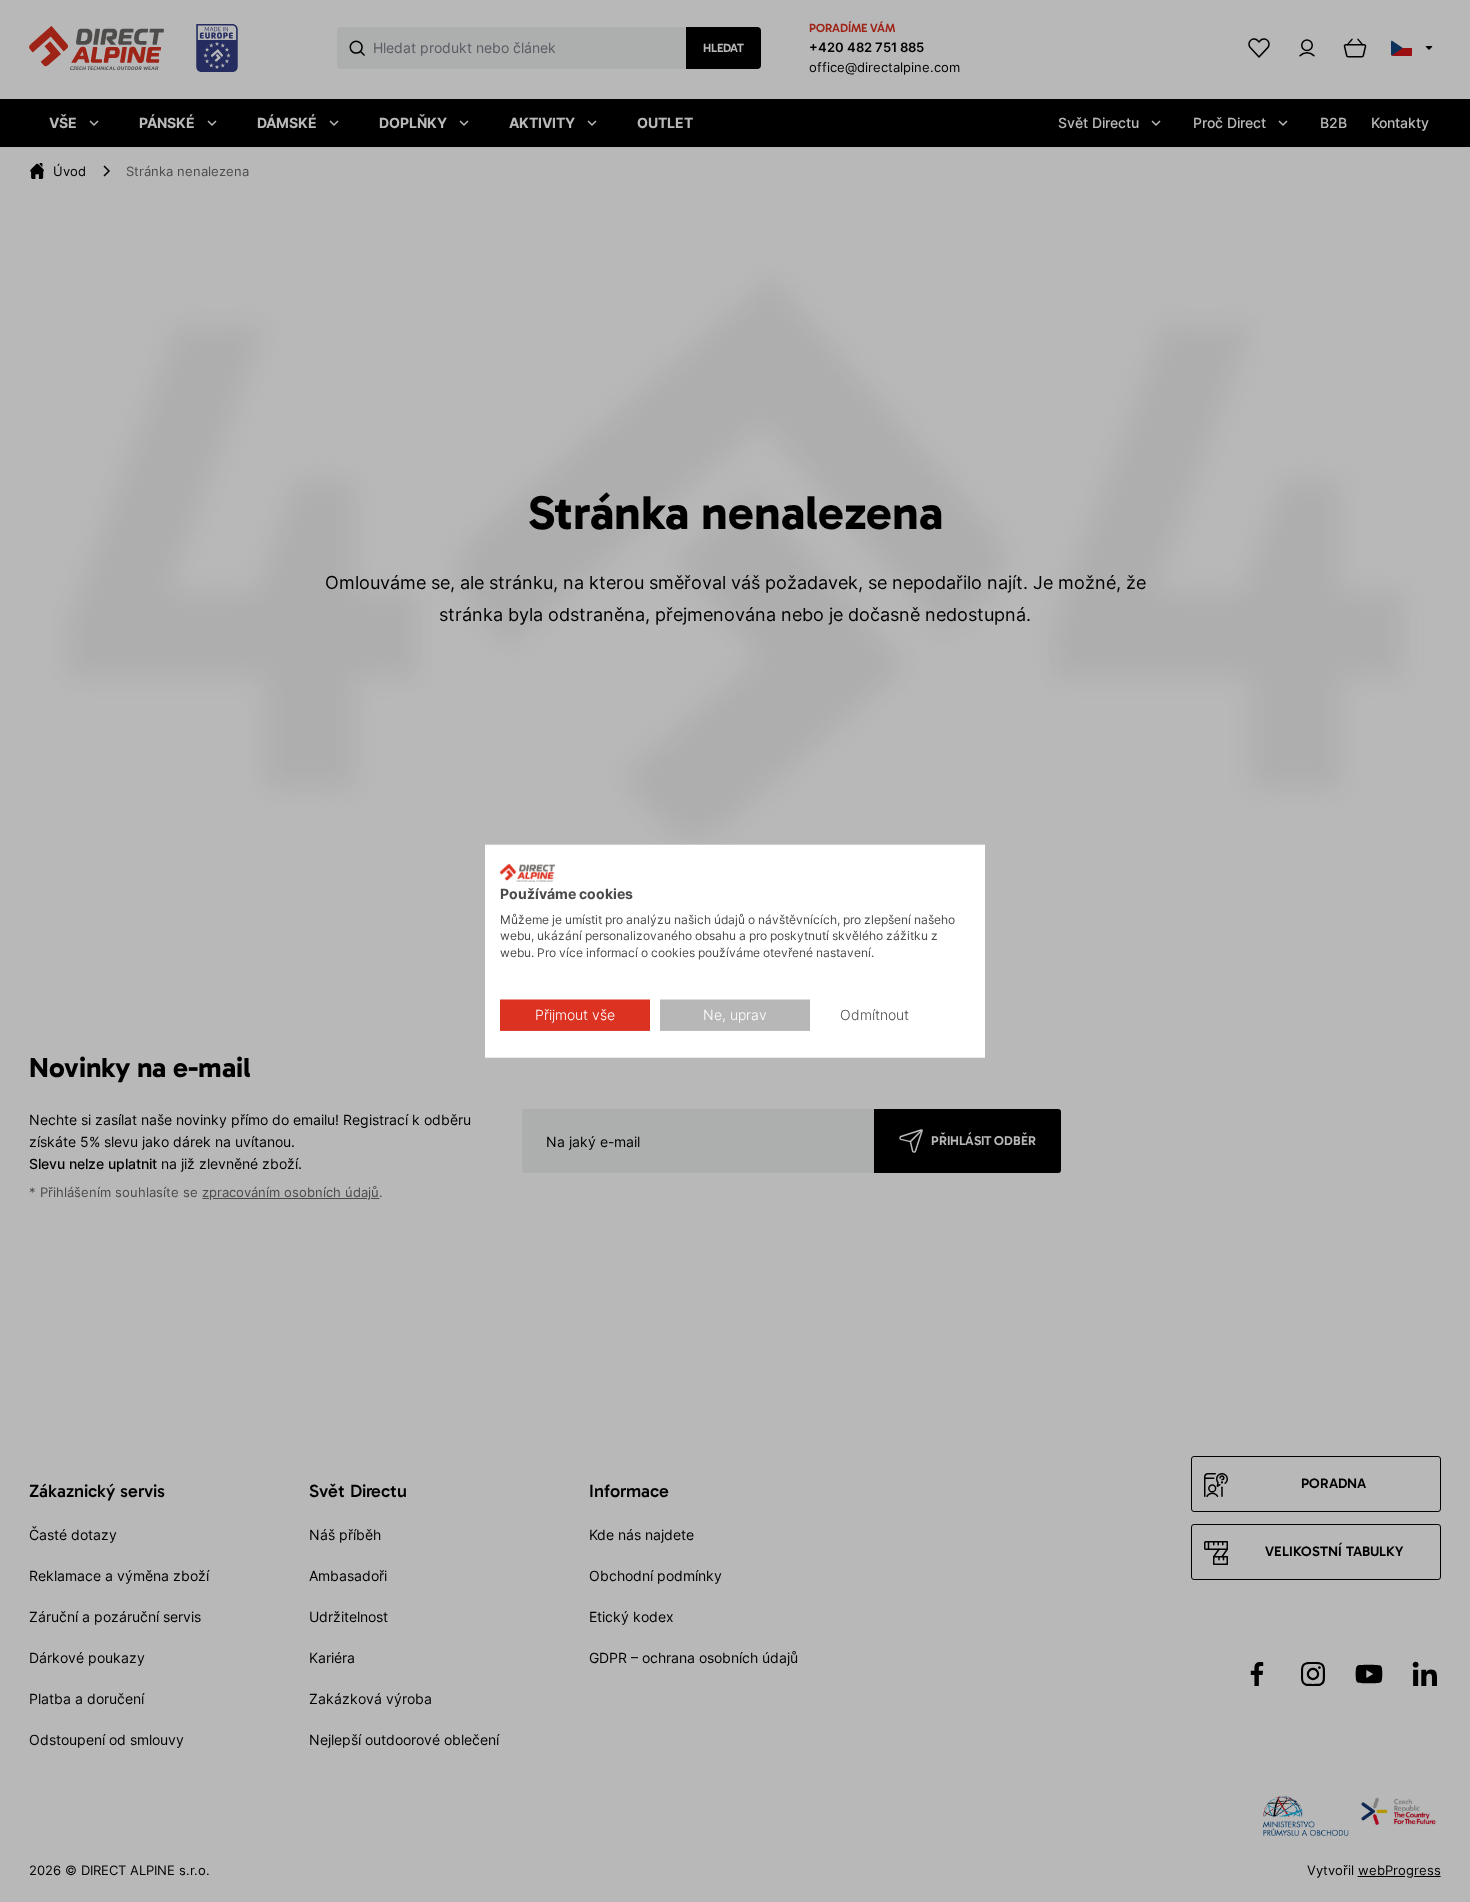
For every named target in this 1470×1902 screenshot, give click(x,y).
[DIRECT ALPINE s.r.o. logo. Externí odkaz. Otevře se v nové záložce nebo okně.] (527, 873)
